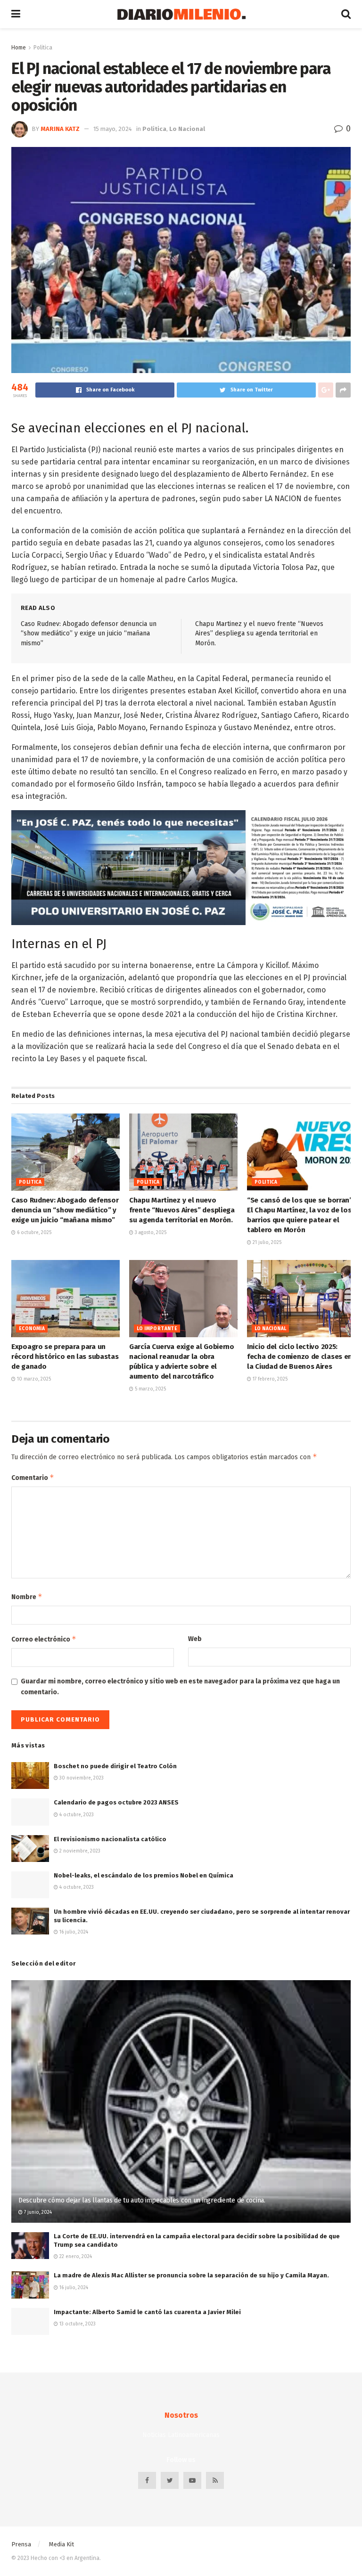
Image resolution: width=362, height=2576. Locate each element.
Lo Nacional (187, 129)
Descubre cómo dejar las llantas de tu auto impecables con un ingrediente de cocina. (142, 2200)
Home (19, 48)
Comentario (33, 1477)
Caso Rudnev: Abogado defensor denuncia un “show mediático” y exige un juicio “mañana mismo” (89, 634)
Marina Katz (60, 129)
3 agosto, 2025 (150, 1233)
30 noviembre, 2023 (81, 1778)
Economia (32, 1329)
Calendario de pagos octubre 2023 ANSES (116, 1802)
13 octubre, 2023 (77, 2324)
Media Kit (62, 2544)
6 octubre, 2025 (33, 1233)
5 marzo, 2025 (150, 1389)
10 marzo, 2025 (33, 1379)
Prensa (21, 2544)
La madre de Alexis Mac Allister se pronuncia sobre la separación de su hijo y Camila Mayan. (191, 2275)
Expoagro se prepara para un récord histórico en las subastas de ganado (65, 1357)
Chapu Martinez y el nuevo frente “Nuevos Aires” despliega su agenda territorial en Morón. (259, 634)
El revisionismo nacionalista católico (110, 1839)
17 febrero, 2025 (269, 1379)
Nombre (27, 1597)
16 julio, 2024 (73, 1932)
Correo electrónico (44, 1639)
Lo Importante (157, 1329)
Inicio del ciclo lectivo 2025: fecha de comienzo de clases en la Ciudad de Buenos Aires (300, 1357)
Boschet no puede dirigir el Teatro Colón (115, 1766)
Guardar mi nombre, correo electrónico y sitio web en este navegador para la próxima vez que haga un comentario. (180, 1686)
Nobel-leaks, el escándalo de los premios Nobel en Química (144, 1875)
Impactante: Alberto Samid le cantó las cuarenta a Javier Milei (147, 2312)
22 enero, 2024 (75, 2257)
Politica (43, 48)
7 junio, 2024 (37, 2212)
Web (195, 1639)
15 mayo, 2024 (113, 129)
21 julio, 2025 (266, 1243)
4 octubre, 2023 (76, 1815)
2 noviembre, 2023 (79, 1851)
